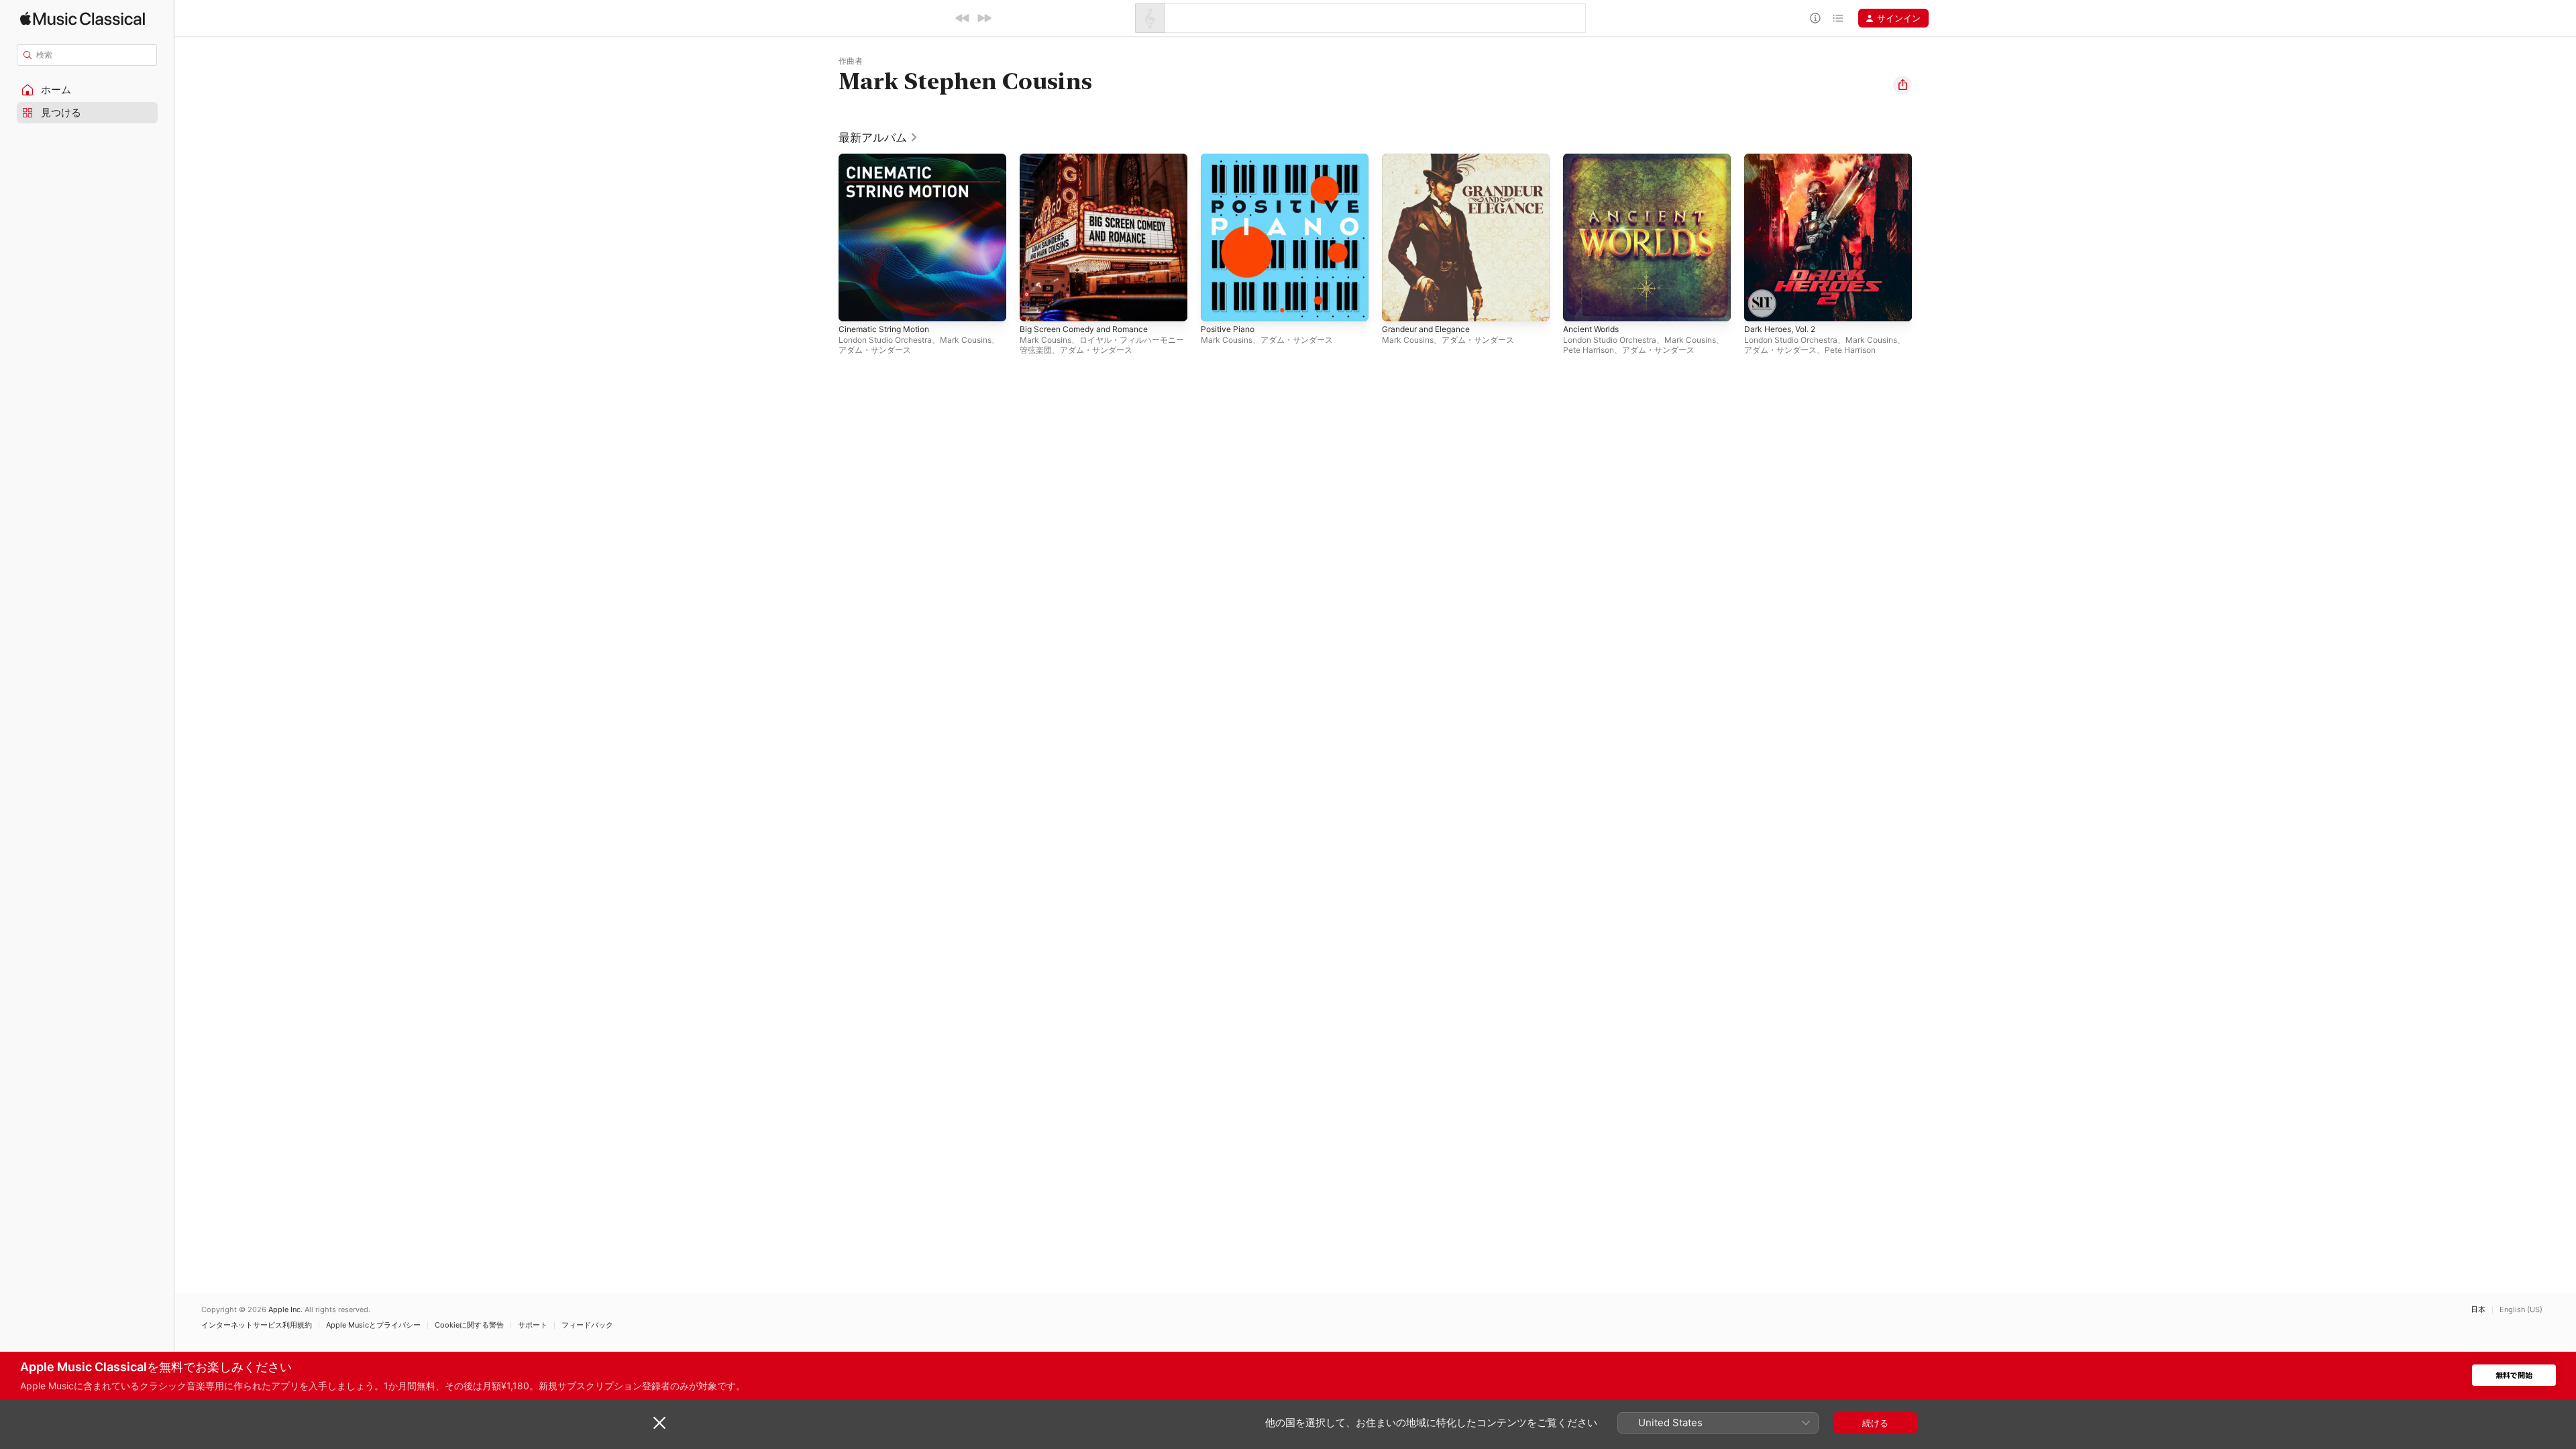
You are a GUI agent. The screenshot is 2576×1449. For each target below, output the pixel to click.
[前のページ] (825, 237)
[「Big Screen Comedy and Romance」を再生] (1036, 305)
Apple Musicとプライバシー (373, 1325)
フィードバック (587, 1325)
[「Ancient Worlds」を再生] (1580, 305)
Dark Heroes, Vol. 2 (1785, 159)
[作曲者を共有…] (1902, 85)
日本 (2478, 1310)
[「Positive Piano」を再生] (1218, 305)
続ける (1875, 1423)
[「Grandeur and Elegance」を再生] (1399, 305)
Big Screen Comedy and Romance (1090, 159)
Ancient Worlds (1595, 159)
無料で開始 (2514, 1376)
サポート (533, 1325)
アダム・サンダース (875, 350)
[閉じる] (659, 1423)
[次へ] (984, 18)
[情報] (1815, 18)
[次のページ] (1925, 237)
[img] (83, 18)
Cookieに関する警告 (469, 1325)
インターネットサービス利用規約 (257, 1325)
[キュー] (1838, 18)
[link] (878, 138)
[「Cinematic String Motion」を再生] (855, 305)
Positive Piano (1230, 159)
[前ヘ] (963, 18)
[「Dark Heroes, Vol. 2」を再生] (1761, 305)
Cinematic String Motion (889, 159)
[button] (87, 90)
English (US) (2521, 1310)
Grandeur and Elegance (1431, 159)
